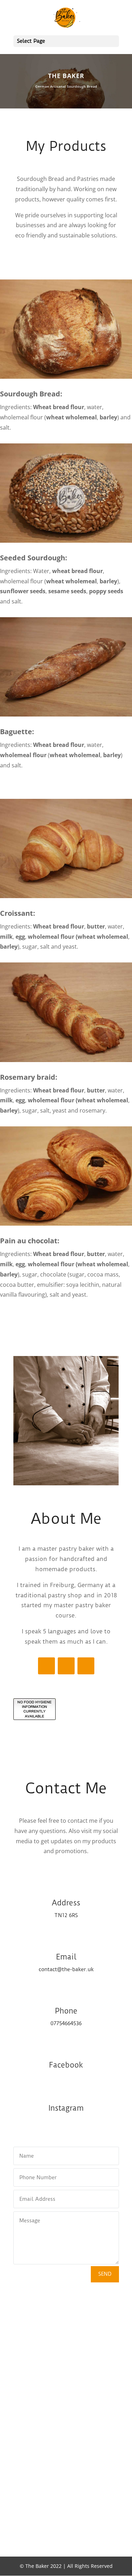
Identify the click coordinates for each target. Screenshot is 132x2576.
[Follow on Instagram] (46, 1666)
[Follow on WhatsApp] (86, 1666)
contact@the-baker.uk (66, 1969)
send (105, 2274)
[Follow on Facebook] (66, 1666)
